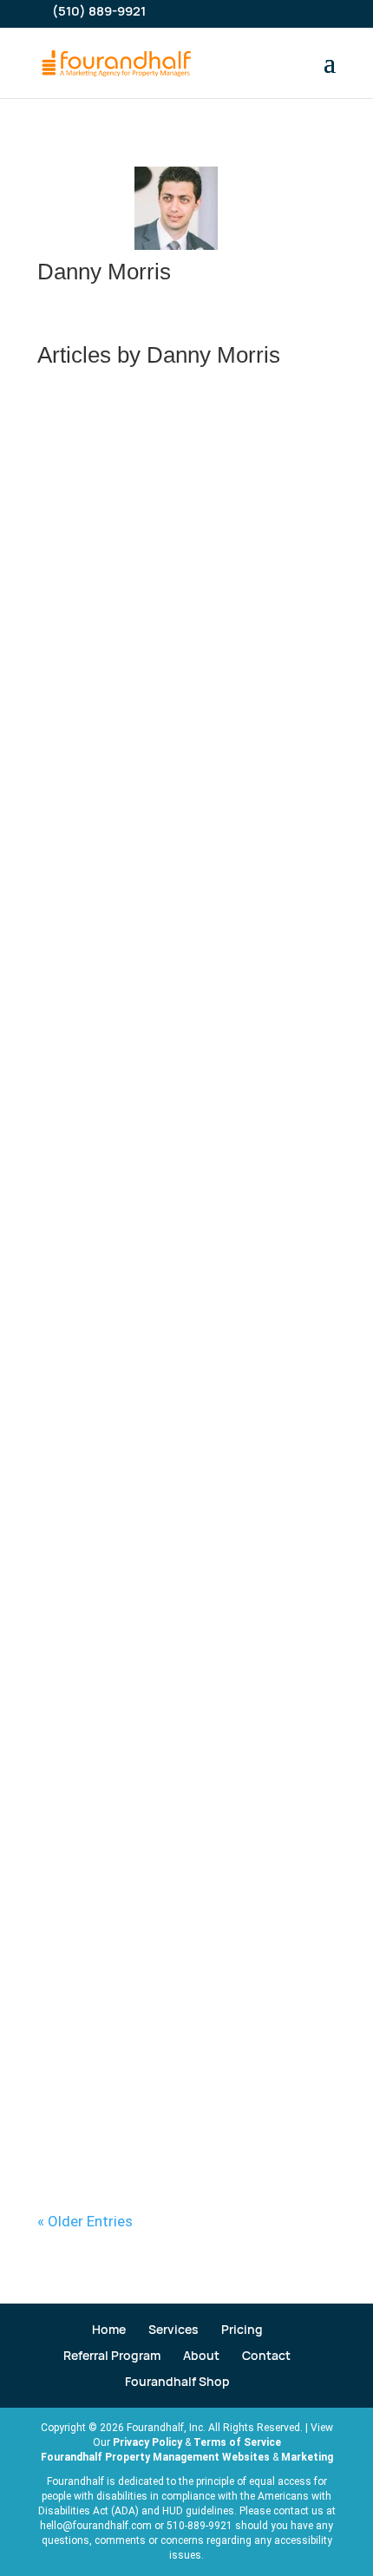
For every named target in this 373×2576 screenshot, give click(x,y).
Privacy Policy (147, 2442)
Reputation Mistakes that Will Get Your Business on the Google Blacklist (173, 1434)
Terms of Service (237, 2442)
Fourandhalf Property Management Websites (155, 2457)
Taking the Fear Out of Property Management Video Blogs (150, 2011)
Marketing (307, 2457)
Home (109, 2329)
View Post (88, 623)
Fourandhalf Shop (177, 2381)
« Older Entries (85, 2221)
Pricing (242, 2329)
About (201, 2355)
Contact (266, 2355)
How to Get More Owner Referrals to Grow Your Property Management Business (184, 491)
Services (173, 2329)
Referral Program (112, 2355)
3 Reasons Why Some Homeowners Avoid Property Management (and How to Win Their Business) (186, 1139)
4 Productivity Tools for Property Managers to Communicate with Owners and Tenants (184, 1722)
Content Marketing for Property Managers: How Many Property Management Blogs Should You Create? (183, 811)
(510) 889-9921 (99, 11)
